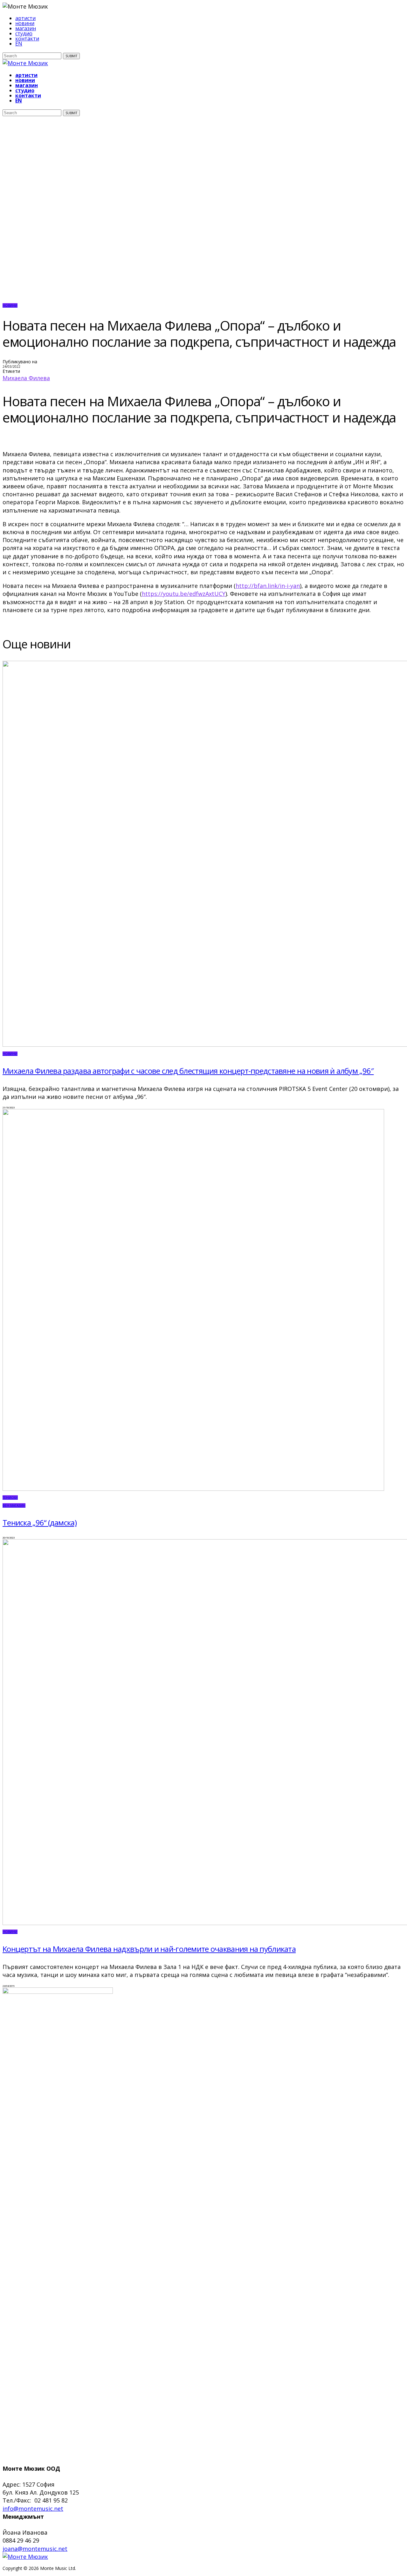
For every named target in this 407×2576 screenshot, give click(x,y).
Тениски (10, 1497)
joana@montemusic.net (35, 2549)
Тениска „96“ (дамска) (40, 1522)
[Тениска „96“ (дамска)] (193, 1489)
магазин (26, 28)
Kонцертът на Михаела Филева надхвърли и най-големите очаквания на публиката (149, 1949)
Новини (10, 305)
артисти (25, 18)
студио (24, 33)
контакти (27, 38)
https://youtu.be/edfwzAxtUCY (184, 594)
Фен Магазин (14, 1505)
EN (19, 44)
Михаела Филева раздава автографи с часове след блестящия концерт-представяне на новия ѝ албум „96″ (188, 1071)
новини (25, 23)
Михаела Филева (26, 378)
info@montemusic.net (33, 2509)
